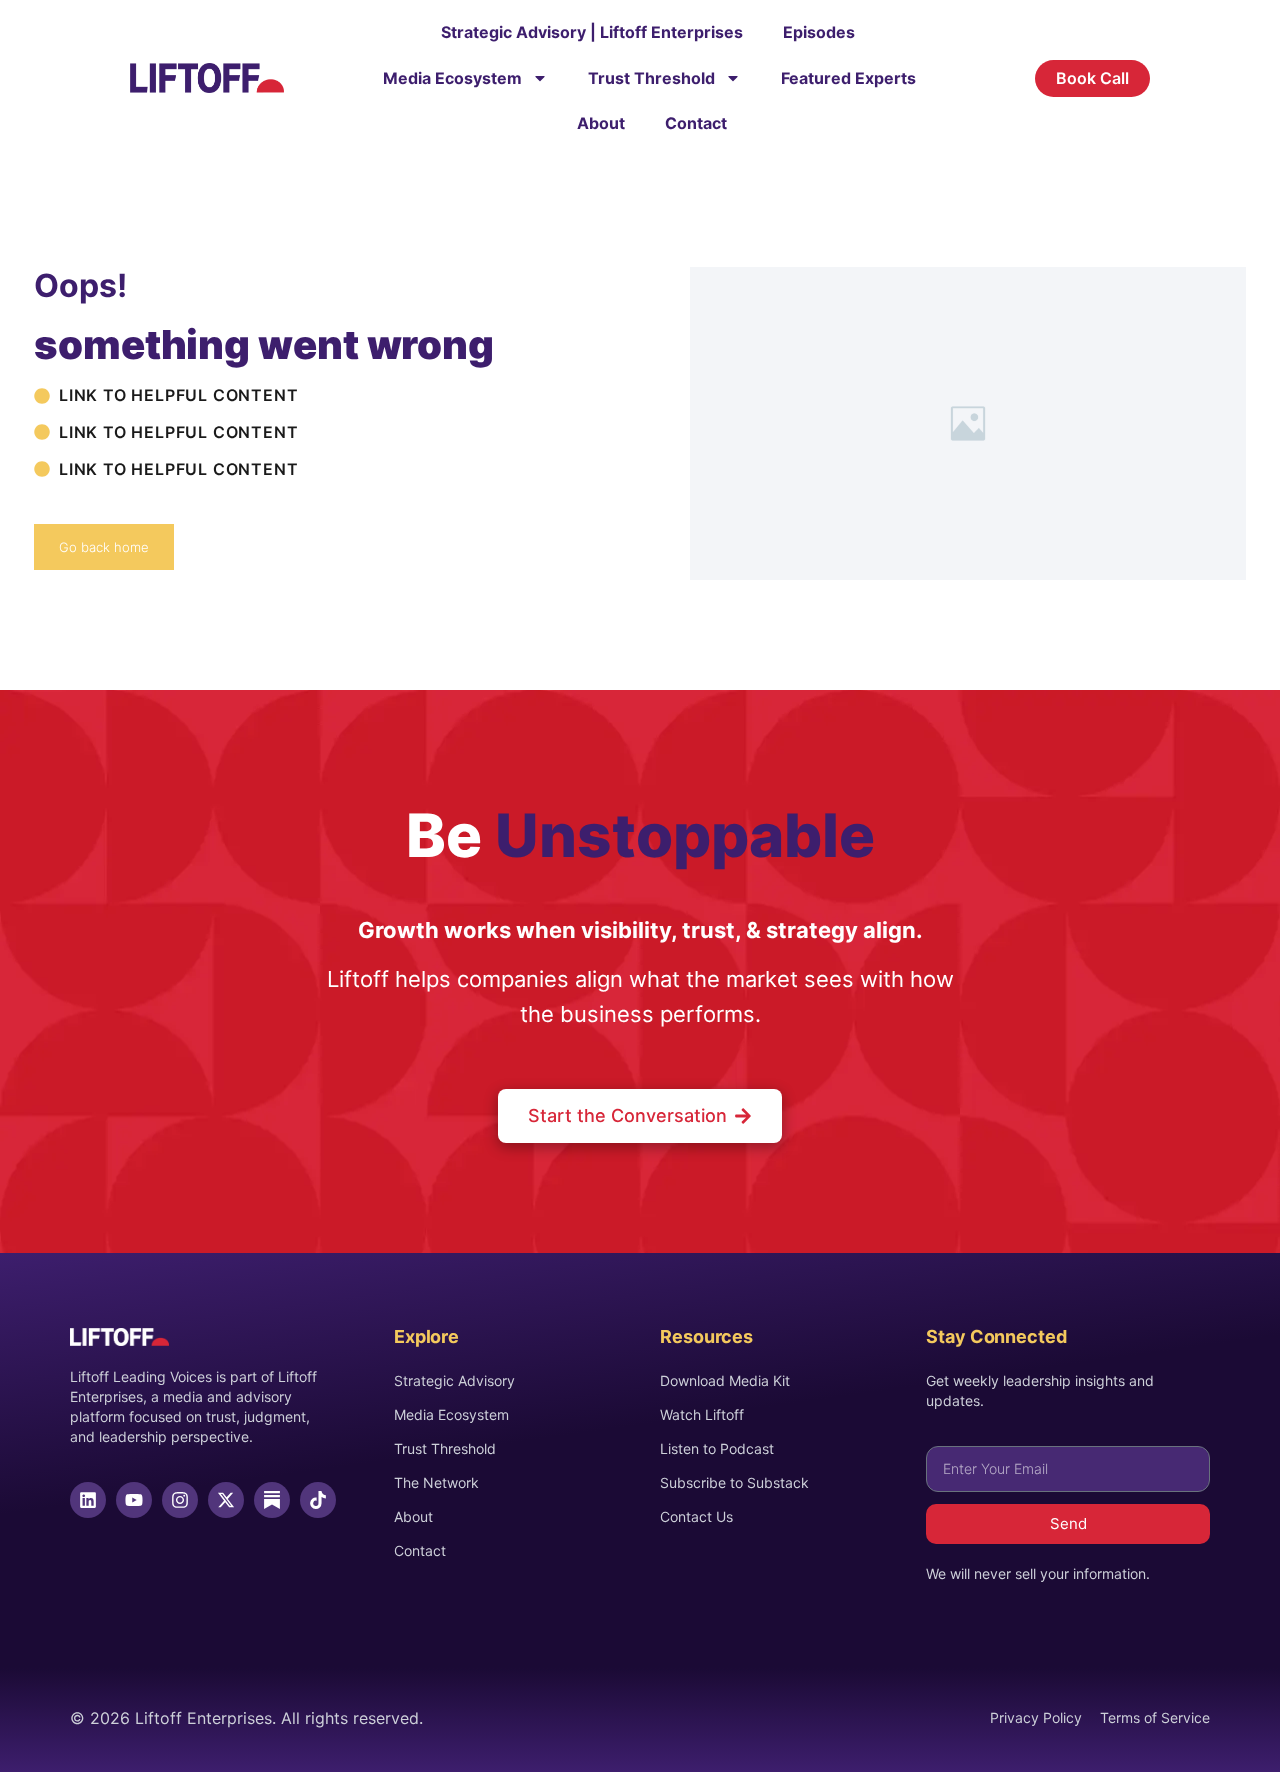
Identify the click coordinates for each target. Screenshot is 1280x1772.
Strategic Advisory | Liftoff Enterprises (592, 32)
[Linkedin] (88, 1500)
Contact (696, 123)
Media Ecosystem (452, 78)
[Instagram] (180, 1500)
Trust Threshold (651, 78)
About (601, 123)
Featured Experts (848, 78)
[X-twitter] (226, 1500)
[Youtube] (134, 1500)
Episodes (819, 32)
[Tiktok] (318, 1500)
